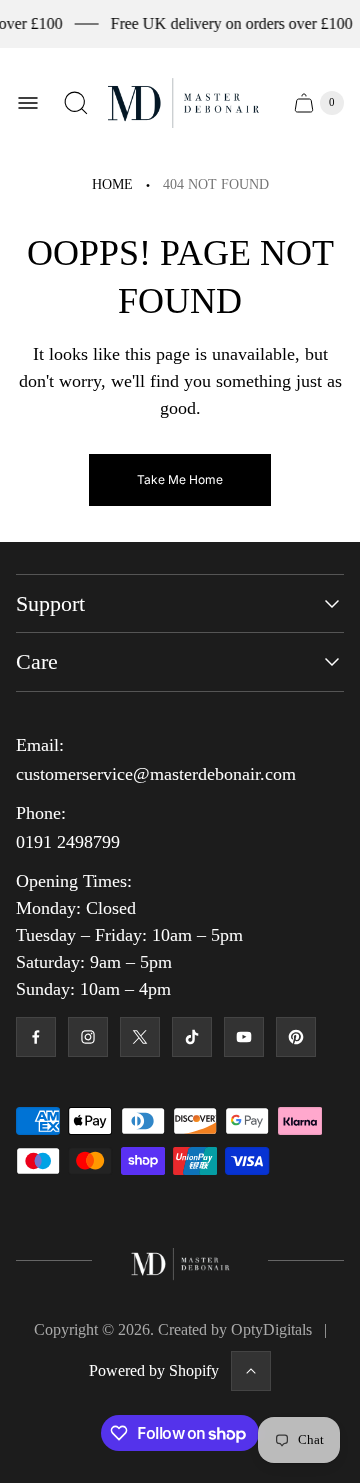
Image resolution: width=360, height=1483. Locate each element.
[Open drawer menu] (28, 103)
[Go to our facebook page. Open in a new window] (36, 1037)
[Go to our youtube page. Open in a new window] (244, 1037)
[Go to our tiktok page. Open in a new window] (192, 1037)
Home (112, 184)
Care (37, 661)
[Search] (76, 103)
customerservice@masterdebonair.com (156, 774)
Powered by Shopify (154, 1370)
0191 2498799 (68, 842)
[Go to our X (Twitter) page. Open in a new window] (140, 1037)
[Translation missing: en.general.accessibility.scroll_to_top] (251, 1371)
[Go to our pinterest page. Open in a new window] (296, 1037)
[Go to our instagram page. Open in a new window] (88, 1037)
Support (50, 603)
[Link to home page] (180, 1261)
